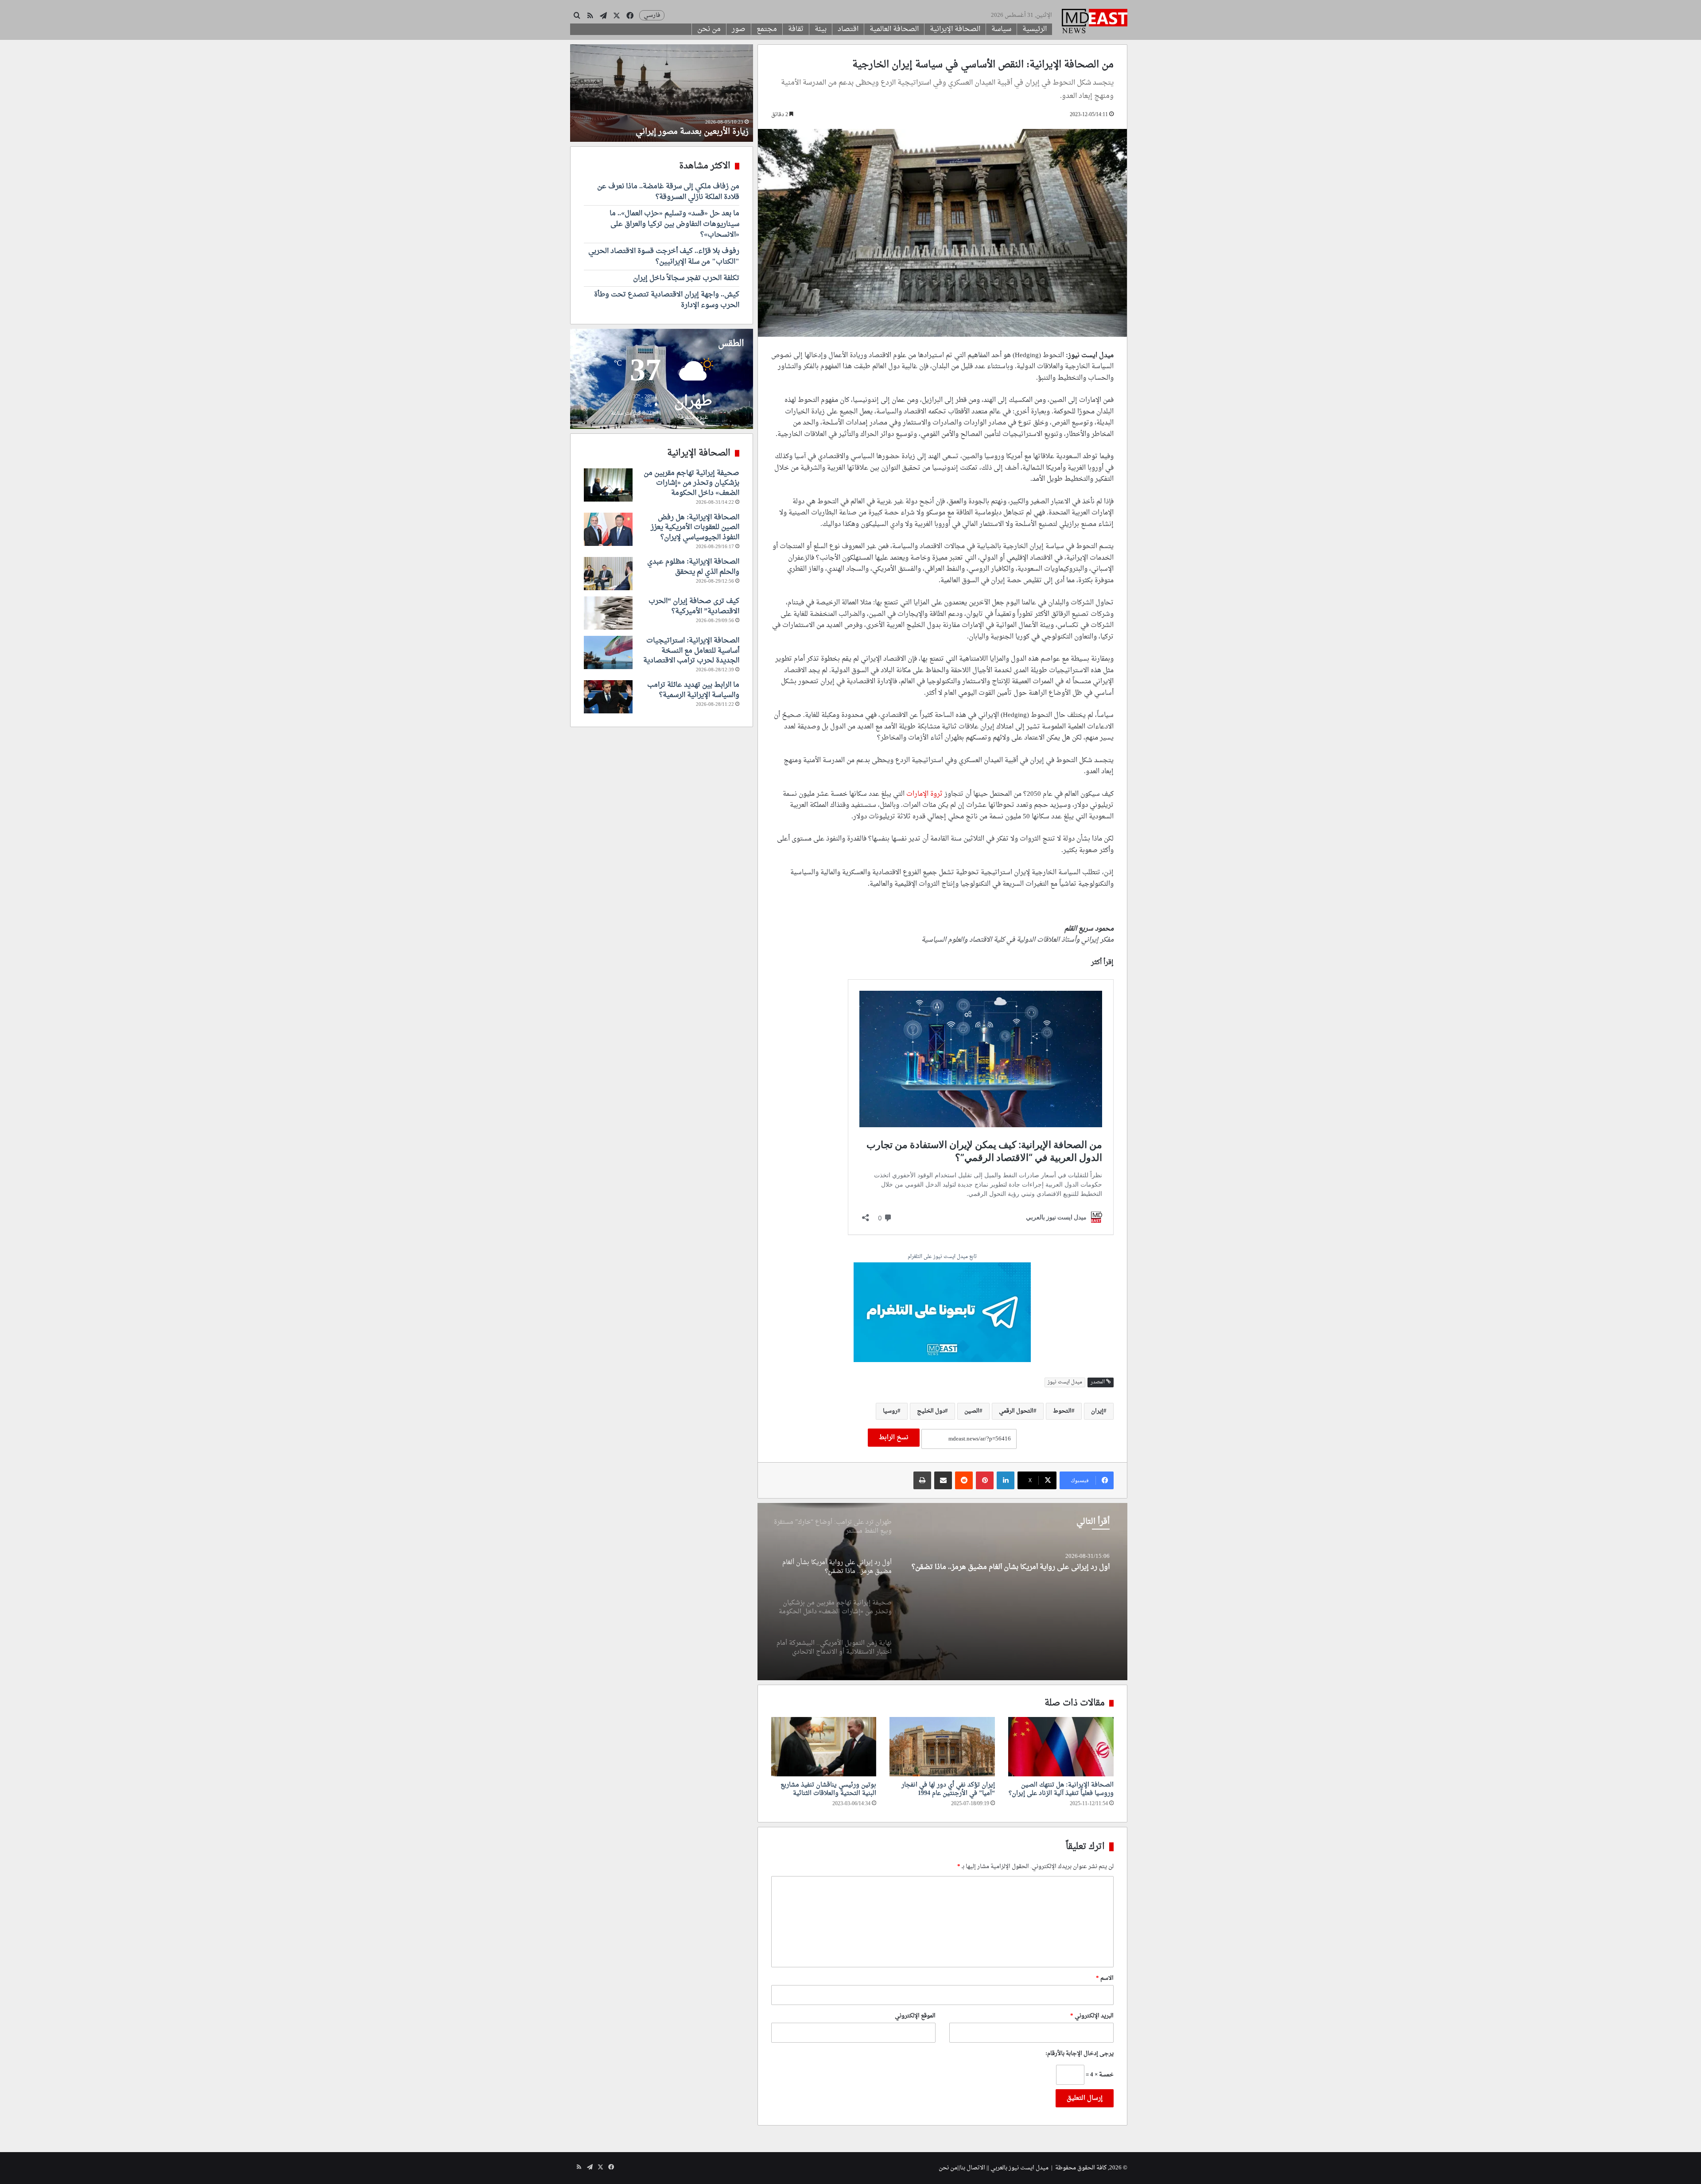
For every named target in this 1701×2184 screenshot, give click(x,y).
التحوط (1062, 1411)
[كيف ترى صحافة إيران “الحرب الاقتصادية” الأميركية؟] (608, 613)
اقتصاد (848, 29)
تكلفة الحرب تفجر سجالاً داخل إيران (686, 278)
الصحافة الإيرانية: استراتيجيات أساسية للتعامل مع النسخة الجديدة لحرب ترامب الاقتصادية (691, 651)
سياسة (1001, 29)
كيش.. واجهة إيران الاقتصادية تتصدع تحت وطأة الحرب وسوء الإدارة (667, 300)
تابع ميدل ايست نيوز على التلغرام (942, 1257)
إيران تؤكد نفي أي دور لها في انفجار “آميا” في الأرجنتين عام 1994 (948, 1789)
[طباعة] (922, 1480)
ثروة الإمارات (924, 794)
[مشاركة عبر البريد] (943, 1480)
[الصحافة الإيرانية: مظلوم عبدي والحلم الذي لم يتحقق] (608, 574)
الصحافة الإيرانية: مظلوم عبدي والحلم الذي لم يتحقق (693, 567)
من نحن (709, 29)
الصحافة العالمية (894, 29)
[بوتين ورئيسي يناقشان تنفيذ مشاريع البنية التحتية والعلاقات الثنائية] (824, 1747)
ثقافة (796, 29)
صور (739, 29)
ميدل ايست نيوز (1065, 1382)
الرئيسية (1035, 29)
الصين (972, 1411)
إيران (1097, 1411)
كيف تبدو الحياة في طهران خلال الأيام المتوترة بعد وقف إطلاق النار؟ (663, 126)
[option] (942, 1592)
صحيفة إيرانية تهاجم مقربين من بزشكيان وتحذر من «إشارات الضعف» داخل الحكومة (1019, 1572)
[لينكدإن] (1006, 1480)
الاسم (1105, 1978)
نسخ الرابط (894, 1438)
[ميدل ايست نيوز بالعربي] (1095, 22)
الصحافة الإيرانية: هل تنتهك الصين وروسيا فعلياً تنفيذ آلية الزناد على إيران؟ (1061, 1789)
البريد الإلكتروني (1092, 2016)
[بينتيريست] (985, 1480)
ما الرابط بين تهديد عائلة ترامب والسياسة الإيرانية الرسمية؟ (693, 690)
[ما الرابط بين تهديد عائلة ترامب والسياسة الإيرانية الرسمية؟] (608, 697)
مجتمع (767, 29)
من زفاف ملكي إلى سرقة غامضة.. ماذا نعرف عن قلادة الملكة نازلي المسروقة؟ (668, 192)
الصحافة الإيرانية (955, 29)
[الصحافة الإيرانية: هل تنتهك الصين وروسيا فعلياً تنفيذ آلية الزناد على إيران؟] (1061, 1747)
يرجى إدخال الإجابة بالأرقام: (1080, 2054)
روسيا (890, 1411)
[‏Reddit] (964, 1480)
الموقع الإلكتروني (915, 2016)
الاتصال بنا (973, 2168)
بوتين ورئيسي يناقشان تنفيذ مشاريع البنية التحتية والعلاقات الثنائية (828, 1789)
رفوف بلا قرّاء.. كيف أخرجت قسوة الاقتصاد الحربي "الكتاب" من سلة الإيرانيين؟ (664, 257)
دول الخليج (931, 1411)
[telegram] (942, 1314)
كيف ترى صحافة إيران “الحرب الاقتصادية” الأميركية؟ (694, 606)
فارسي (652, 15)
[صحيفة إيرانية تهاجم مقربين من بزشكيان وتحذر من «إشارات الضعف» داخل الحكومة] (942, 1592)
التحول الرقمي (1016, 1411)
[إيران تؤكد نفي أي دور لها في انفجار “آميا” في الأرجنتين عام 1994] (942, 1747)
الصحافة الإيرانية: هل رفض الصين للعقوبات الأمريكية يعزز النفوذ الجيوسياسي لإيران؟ (695, 528)
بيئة (821, 29)
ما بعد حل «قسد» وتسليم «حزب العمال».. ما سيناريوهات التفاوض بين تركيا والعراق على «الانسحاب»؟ (674, 224)
